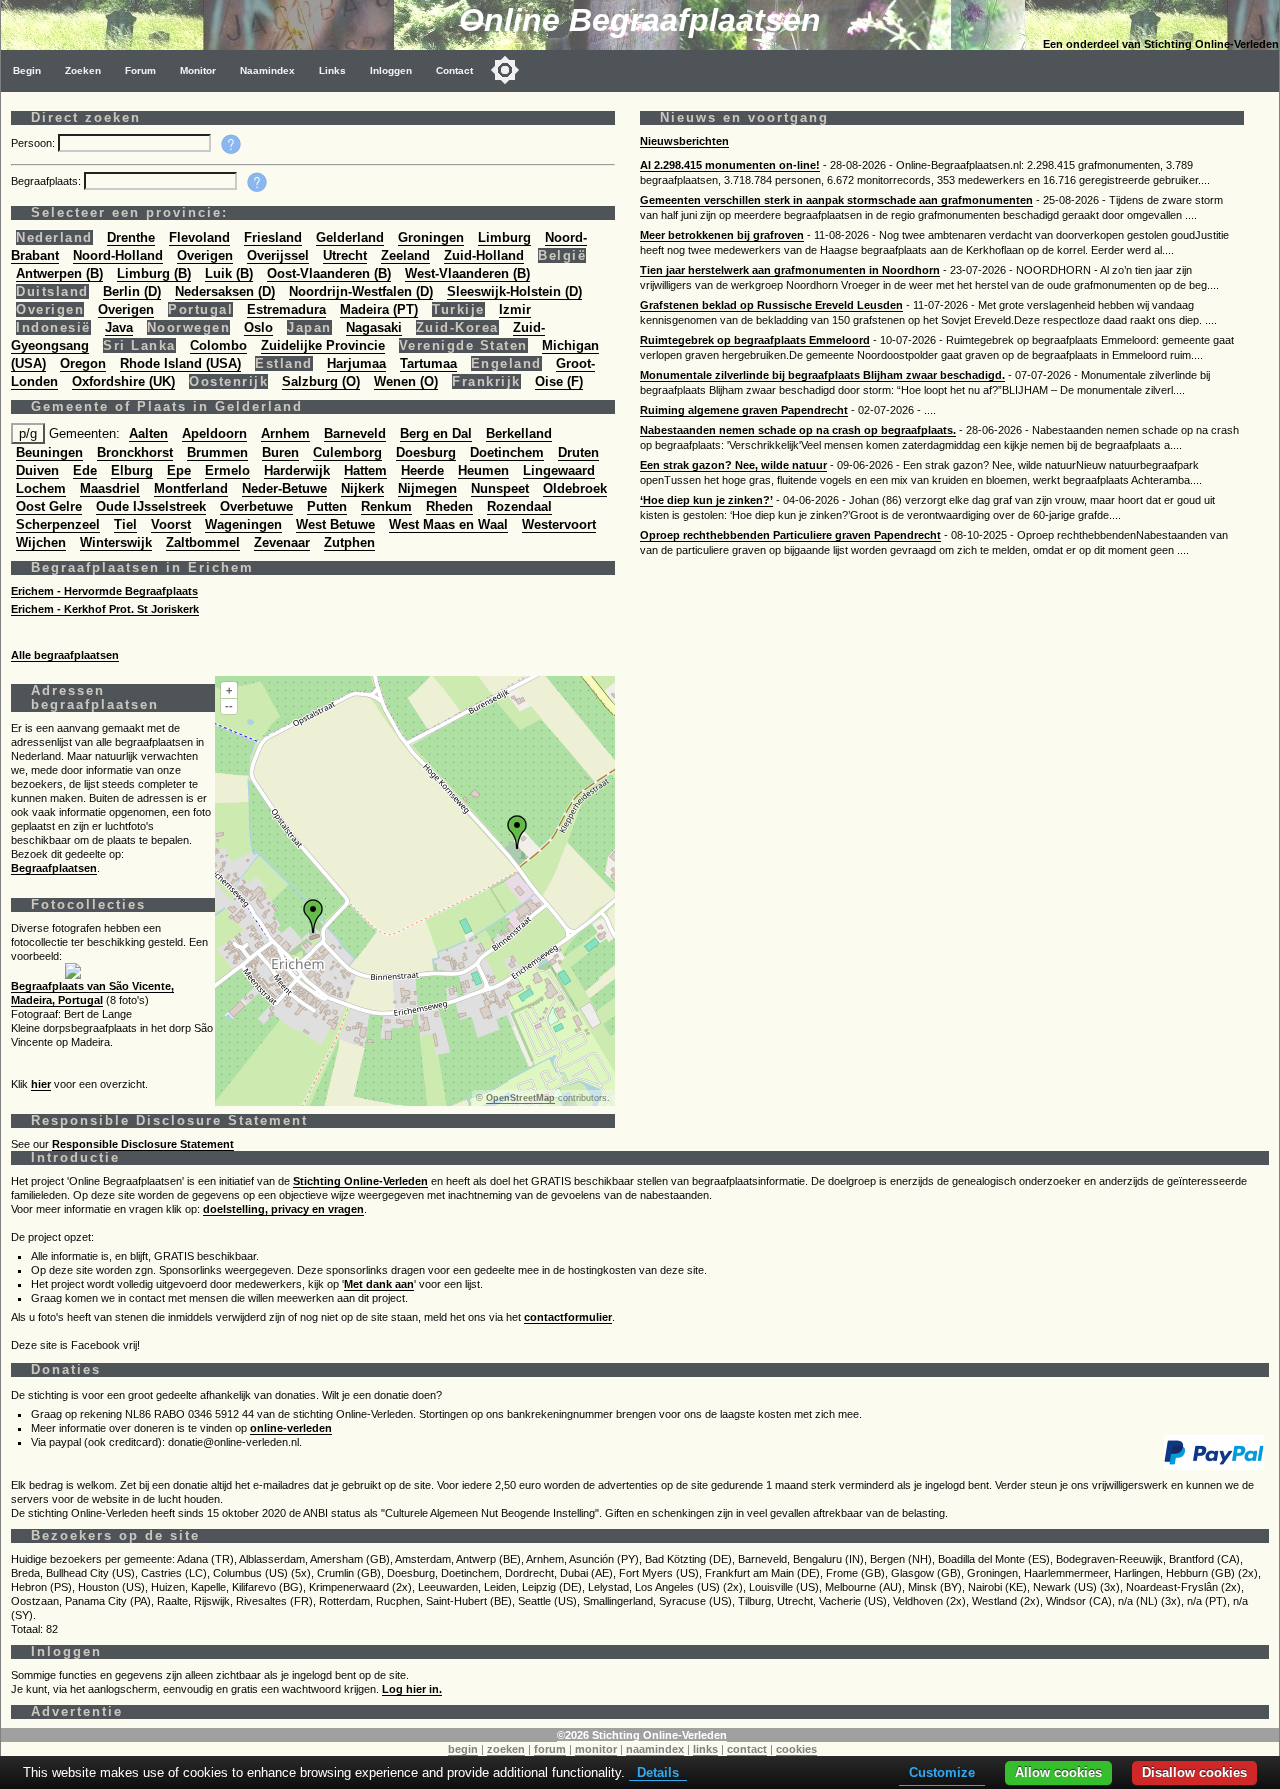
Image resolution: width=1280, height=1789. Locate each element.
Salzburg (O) (321, 381)
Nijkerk (362, 488)
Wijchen (41, 542)
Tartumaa (428, 363)
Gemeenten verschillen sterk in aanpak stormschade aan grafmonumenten (836, 200)
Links (332, 70)
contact (747, 1749)
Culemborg (347, 452)
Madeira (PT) (379, 309)
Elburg (132, 470)
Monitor (198, 70)
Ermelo (227, 470)
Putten (327, 506)
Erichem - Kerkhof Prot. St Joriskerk (105, 609)
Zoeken (83, 70)
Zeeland (405, 255)
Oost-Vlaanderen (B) (329, 273)
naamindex (655, 1749)
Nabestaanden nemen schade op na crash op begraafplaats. (798, 430)
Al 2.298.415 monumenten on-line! (730, 165)
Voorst (171, 524)
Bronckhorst (135, 452)
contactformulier (568, 1317)
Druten (578, 452)
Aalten (148, 433)
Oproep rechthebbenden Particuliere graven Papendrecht (790, 535)
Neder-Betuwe (284, 488)
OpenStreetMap (520, 1098)
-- (229, 706)
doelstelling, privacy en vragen (283, 1209)
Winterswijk (116, 542)
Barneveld (355, 433)
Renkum (386, 506)
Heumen (483, 470)
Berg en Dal (436, 433)
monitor (596, 1749)
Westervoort (559, 524)
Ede (85, 470)
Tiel (125, 524)
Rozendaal (519, 506)
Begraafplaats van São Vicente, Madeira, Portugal (92, 993)
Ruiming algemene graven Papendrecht (744, 410)
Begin (27, 70)
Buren (280, 452)
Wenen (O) (406, 381)
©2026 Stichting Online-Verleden (642, 1735)
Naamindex (267, 70)
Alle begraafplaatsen (65, 655)
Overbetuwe (256, 506)
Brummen (217, 452)
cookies (796, 1749)
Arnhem (285, 433)
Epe (179, 470)
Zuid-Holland (484, 255)
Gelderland (350, 237)
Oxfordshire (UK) (123, 381)
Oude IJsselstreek (151, 506)
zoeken (506, 1749)
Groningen (431, 237)
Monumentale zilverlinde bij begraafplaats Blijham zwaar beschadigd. (822, 375)
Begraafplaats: (47, 181)
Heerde (422, 470)
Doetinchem (507, 452)
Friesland (273, 237)
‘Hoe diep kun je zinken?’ (706, 500)
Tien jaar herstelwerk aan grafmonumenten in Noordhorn (790, 270)
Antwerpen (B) (59, 273)
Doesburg (426, 452)
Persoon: (34, 143)
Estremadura (286, 309)
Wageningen (243, 524)
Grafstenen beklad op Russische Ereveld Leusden (771, 305)
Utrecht (345, 255)
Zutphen (349, 542)
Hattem (365, 470)
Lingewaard (559, 470)
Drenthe (131, 237)
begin (463, 1749)
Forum (140, 70)
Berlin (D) (132, 291)
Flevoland (199, 237)
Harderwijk (297, 470)
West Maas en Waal (448, 524)
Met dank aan (379, 1284)
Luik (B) (229, 273)
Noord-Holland (118, 255)
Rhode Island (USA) (180, 363)
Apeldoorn (214, 433)
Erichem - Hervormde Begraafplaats (104, 591)
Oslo (258, 327)
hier (41, 1084)
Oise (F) (559, 381)
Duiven (37, 470)
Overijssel (278, 255)
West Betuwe (335, 524)
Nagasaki (374, 327)
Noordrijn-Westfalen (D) (361, 291)
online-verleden (291, 1428)
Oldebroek (575, 488)
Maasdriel (110, 488)
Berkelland (519, 433)
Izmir (515, 309)
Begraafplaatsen (54, 868)
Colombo (218, 345)
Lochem (41, 488)
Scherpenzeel (58, 524)
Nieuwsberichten (684, 141)
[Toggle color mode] (505, 70)
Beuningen (49, 452)
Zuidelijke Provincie (323, 345)
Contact (454, 70)
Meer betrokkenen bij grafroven (722, 235)
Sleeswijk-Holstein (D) (514, 291)
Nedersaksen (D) (225, 291)
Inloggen (391, 70)
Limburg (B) (154, 273)
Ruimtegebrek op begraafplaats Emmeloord (755, 340)
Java (119, 327)
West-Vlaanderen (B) (467, 273)
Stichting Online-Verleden (360, 1181)
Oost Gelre (49, 506)
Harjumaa (356, 363)
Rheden (449, 506)
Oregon (83, 363)
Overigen (205, 255)
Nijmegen (427, 488)
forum (550, 1749)
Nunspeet (500, 488)
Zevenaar (282, 542)
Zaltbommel (203, 542)
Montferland (191, 488)
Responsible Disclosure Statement (143, 1144)
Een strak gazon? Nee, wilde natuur (733, 465)
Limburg (504, 237)
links (705, 1749)
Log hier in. (412, 1689)
